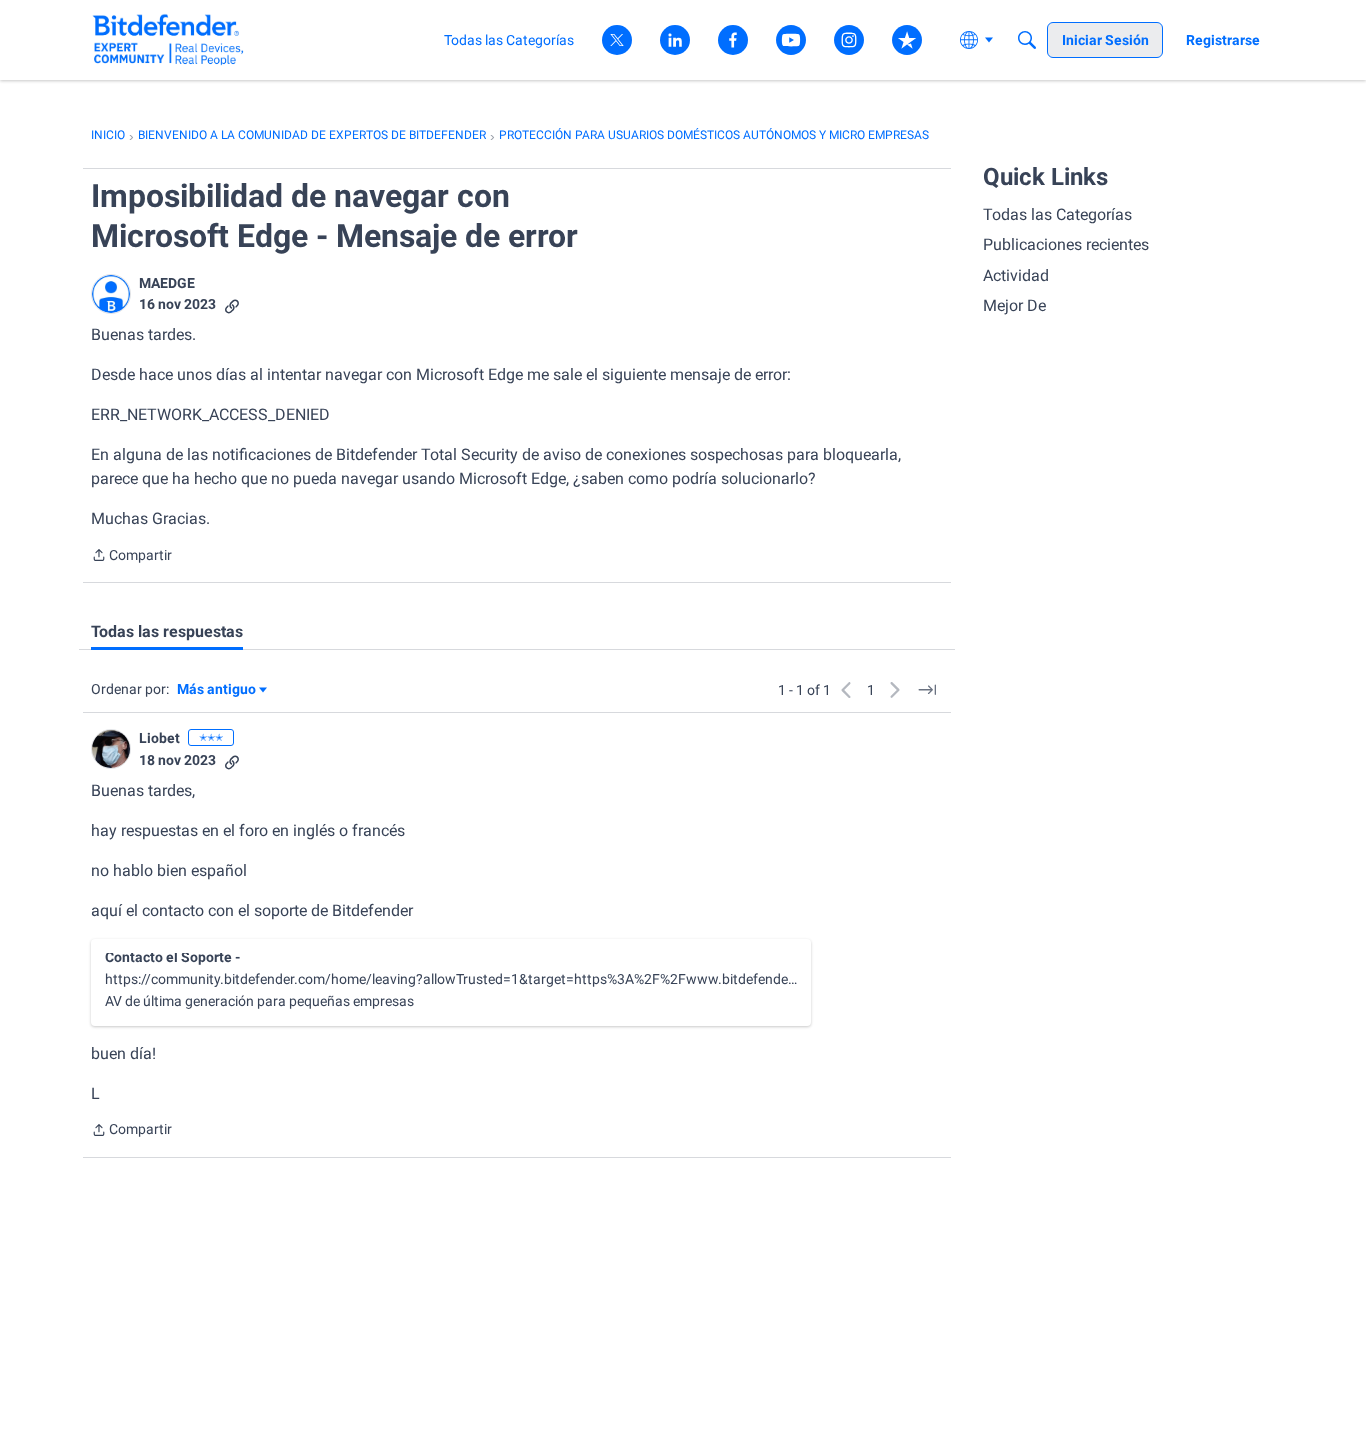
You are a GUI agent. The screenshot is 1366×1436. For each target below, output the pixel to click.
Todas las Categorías (1057, 214)
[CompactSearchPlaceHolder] (1027, 40)
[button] (111, 294)
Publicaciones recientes (1066, 244)
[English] (168, 39)
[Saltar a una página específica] (927, 690)
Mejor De (1014, 305)
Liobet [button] (159, 738)
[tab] (167, 632)
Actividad (1016, 275)
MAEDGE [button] (167, 283)
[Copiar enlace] (232, 304)
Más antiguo (216, 690)
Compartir (131, 557)
